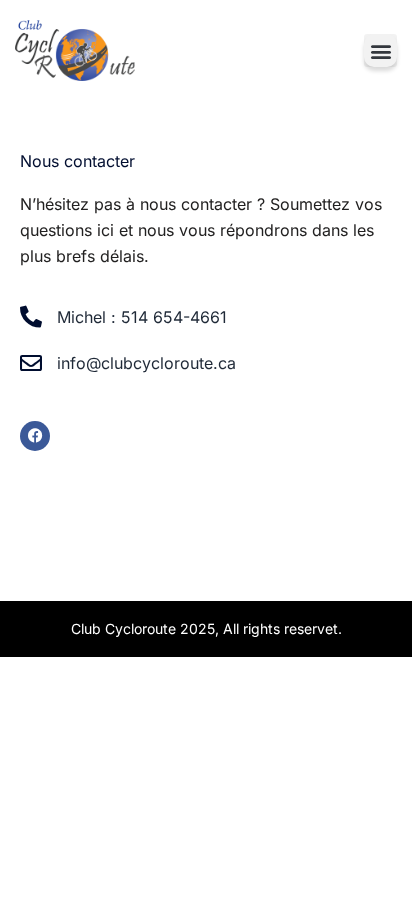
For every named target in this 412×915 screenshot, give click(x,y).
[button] (380, 50)
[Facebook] (35, 436)
